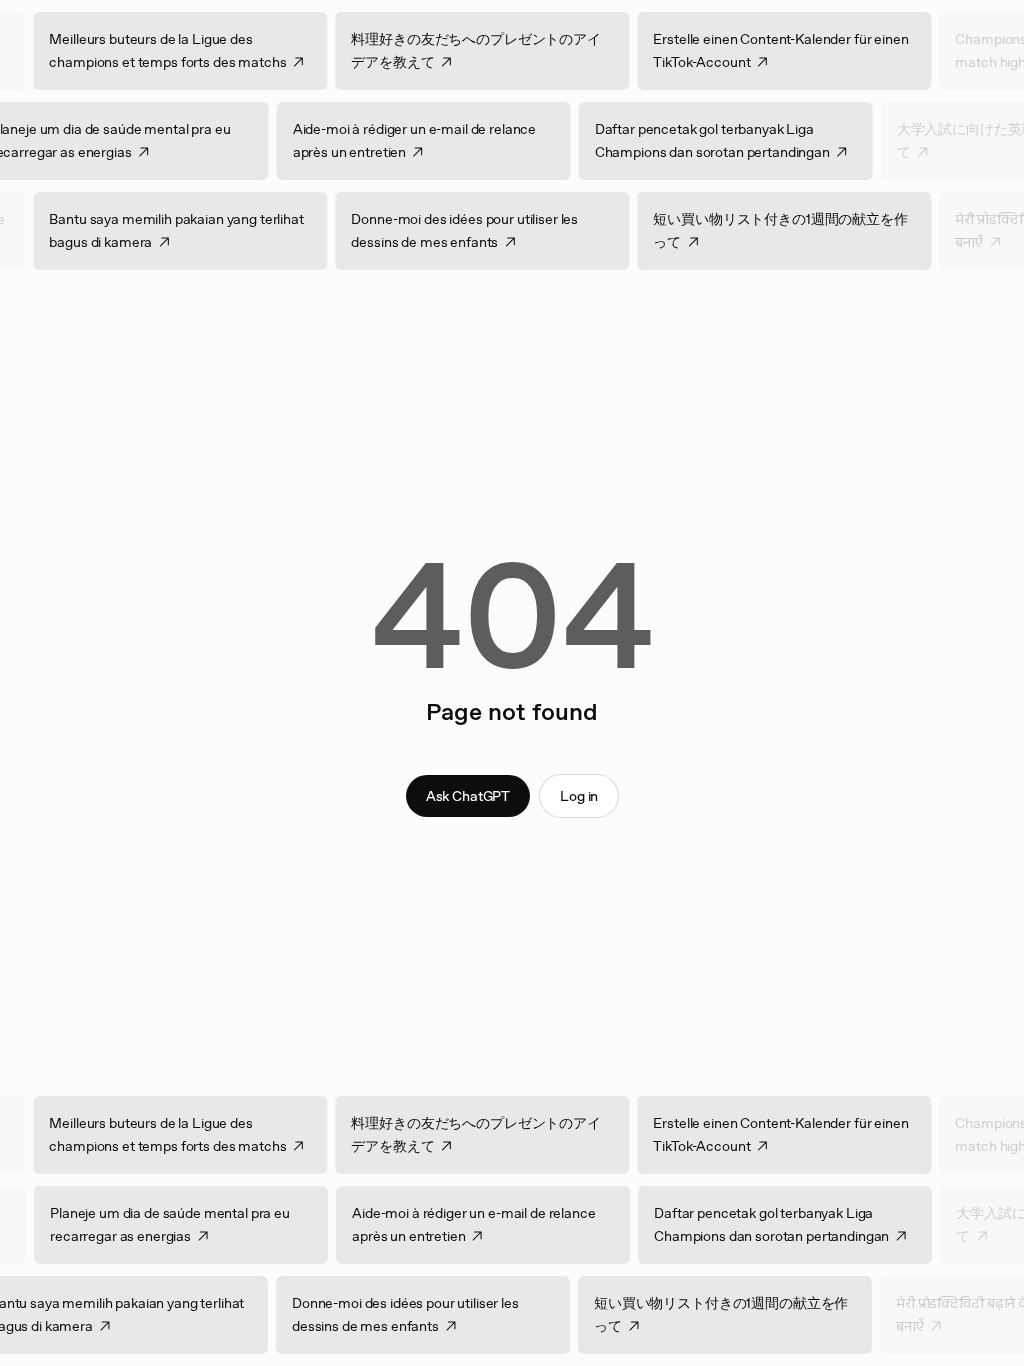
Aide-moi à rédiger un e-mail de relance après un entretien (397, 140)
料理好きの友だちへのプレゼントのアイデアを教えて (493, 50)
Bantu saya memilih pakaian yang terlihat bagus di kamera (194, 230)
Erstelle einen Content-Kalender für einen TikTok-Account (798, 50)
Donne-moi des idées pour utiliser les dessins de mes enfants (482, 230)
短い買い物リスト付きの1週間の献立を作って (798, 230)
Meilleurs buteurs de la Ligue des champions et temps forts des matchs (185, 50)
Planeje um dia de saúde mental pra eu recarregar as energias (153, 1224)
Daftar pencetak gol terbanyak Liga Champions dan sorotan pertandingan (694, 140)
